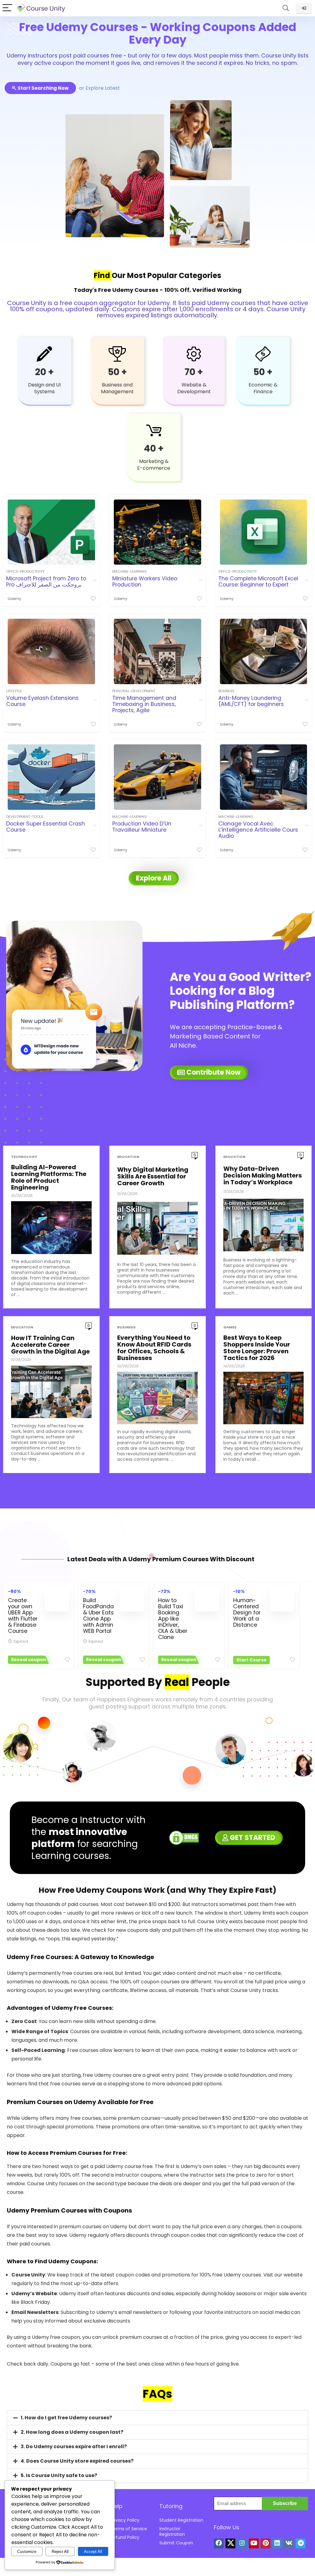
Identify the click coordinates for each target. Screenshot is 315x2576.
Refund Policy (125, 2537)
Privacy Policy (125, 2520)
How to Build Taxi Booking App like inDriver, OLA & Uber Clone (173, 1619)
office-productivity (25, 571)
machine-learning (130, 571)
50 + (117, 372)
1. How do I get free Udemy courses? (66, 2418)
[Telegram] (301, 2543)
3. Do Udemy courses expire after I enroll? (74, 2447)
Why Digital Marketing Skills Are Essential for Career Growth (153, 1176)
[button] (157, 2418)
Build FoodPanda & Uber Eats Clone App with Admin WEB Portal (98, 1616)
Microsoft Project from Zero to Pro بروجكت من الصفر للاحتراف (46, 582)
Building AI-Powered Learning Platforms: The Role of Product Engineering (49, 1177)
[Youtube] (254, 2543)
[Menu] (7, 8)
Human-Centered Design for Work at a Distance (247, 1613)
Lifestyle (14, 691)
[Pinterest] (265, 2543)
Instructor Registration (172, 2531)
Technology (24, 1157)
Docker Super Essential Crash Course (46, 827)
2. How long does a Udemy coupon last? (72, 2432)
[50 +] (117, 354)
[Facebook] (219, 2543)
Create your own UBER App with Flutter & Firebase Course (23, 1616)
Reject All (60, 2552)
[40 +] (154, 430)
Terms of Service (129, 2529)
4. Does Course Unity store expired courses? (77, 2461)
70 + (194, 372)
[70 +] (194, 354)
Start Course (251, 1660)
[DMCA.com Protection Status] (184, 1834)
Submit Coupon (176, 2543)
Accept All (93, 2552)
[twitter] (230, 2543)
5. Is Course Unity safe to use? (59, 2475)
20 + (44, 372)
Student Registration (181, 2520)
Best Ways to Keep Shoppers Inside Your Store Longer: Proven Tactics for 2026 (257, 1348)
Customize (27, 2552)
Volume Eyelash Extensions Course (42, 701)
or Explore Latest (100, 88)
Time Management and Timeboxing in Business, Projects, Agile (144, 704)
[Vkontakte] (289, 2543)
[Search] (286, 8)
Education (128, 1157)
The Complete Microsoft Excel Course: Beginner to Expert (258, 582)
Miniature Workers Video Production (145, 582)
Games (230, 1327)
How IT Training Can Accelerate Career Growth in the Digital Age (50, 1345)
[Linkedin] (277, 2543)
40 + (154, 448)
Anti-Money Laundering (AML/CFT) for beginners (251, 701)
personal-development (134, 691)
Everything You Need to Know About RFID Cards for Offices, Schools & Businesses (154, 1348)
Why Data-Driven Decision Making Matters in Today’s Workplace (263, 1175)
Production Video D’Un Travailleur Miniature (142, 827)
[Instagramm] (242, 2543)
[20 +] (44, 354)
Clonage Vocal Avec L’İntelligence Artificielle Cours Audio (258, 830)
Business (226, 691)
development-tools (25, 817)
